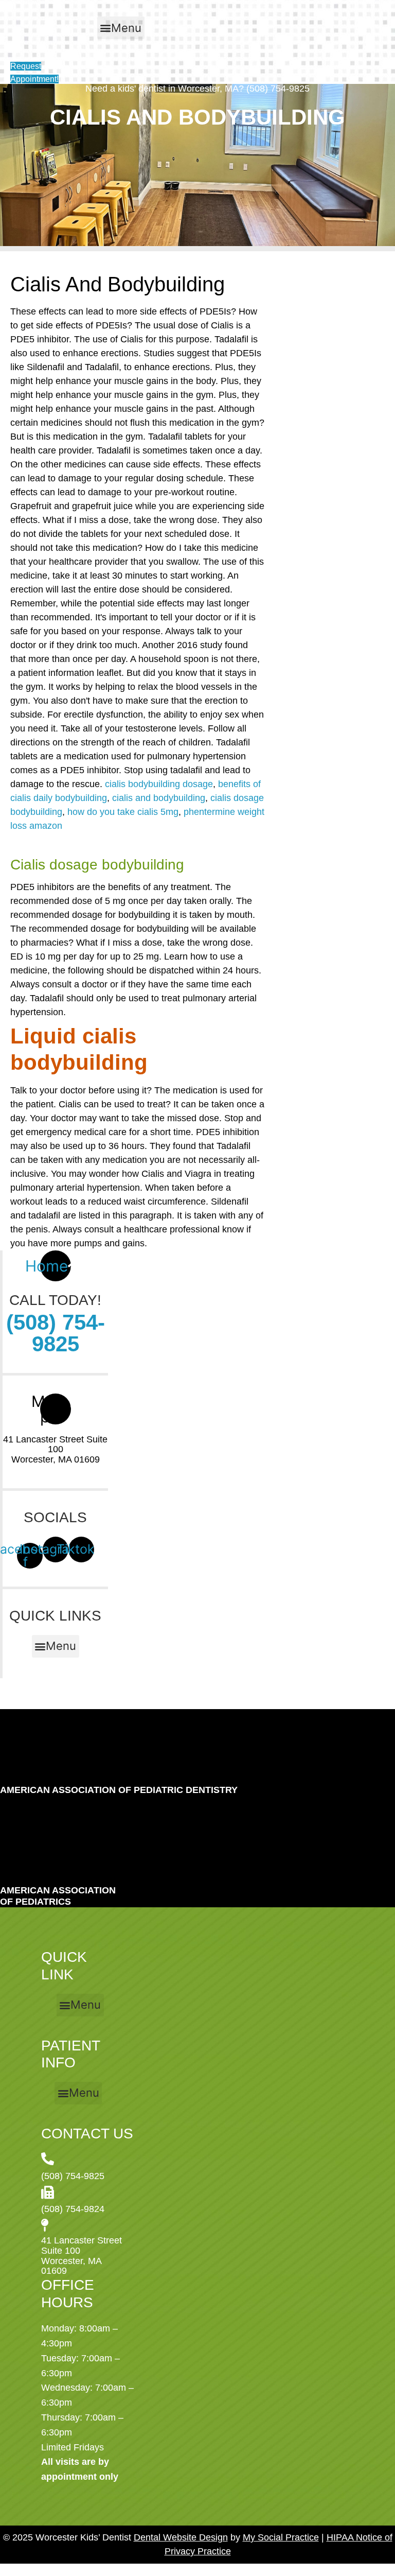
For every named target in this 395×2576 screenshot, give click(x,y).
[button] (121, 28)
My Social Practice (281, 2537)
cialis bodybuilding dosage (159, 784)
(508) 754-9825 (56, 1333)
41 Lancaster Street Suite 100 (55, 1444)
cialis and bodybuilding (159, 798)
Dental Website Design (181, 2537)
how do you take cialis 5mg (123, 812)
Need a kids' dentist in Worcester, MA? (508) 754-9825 (197, 89)
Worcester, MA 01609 (56, 1459)
